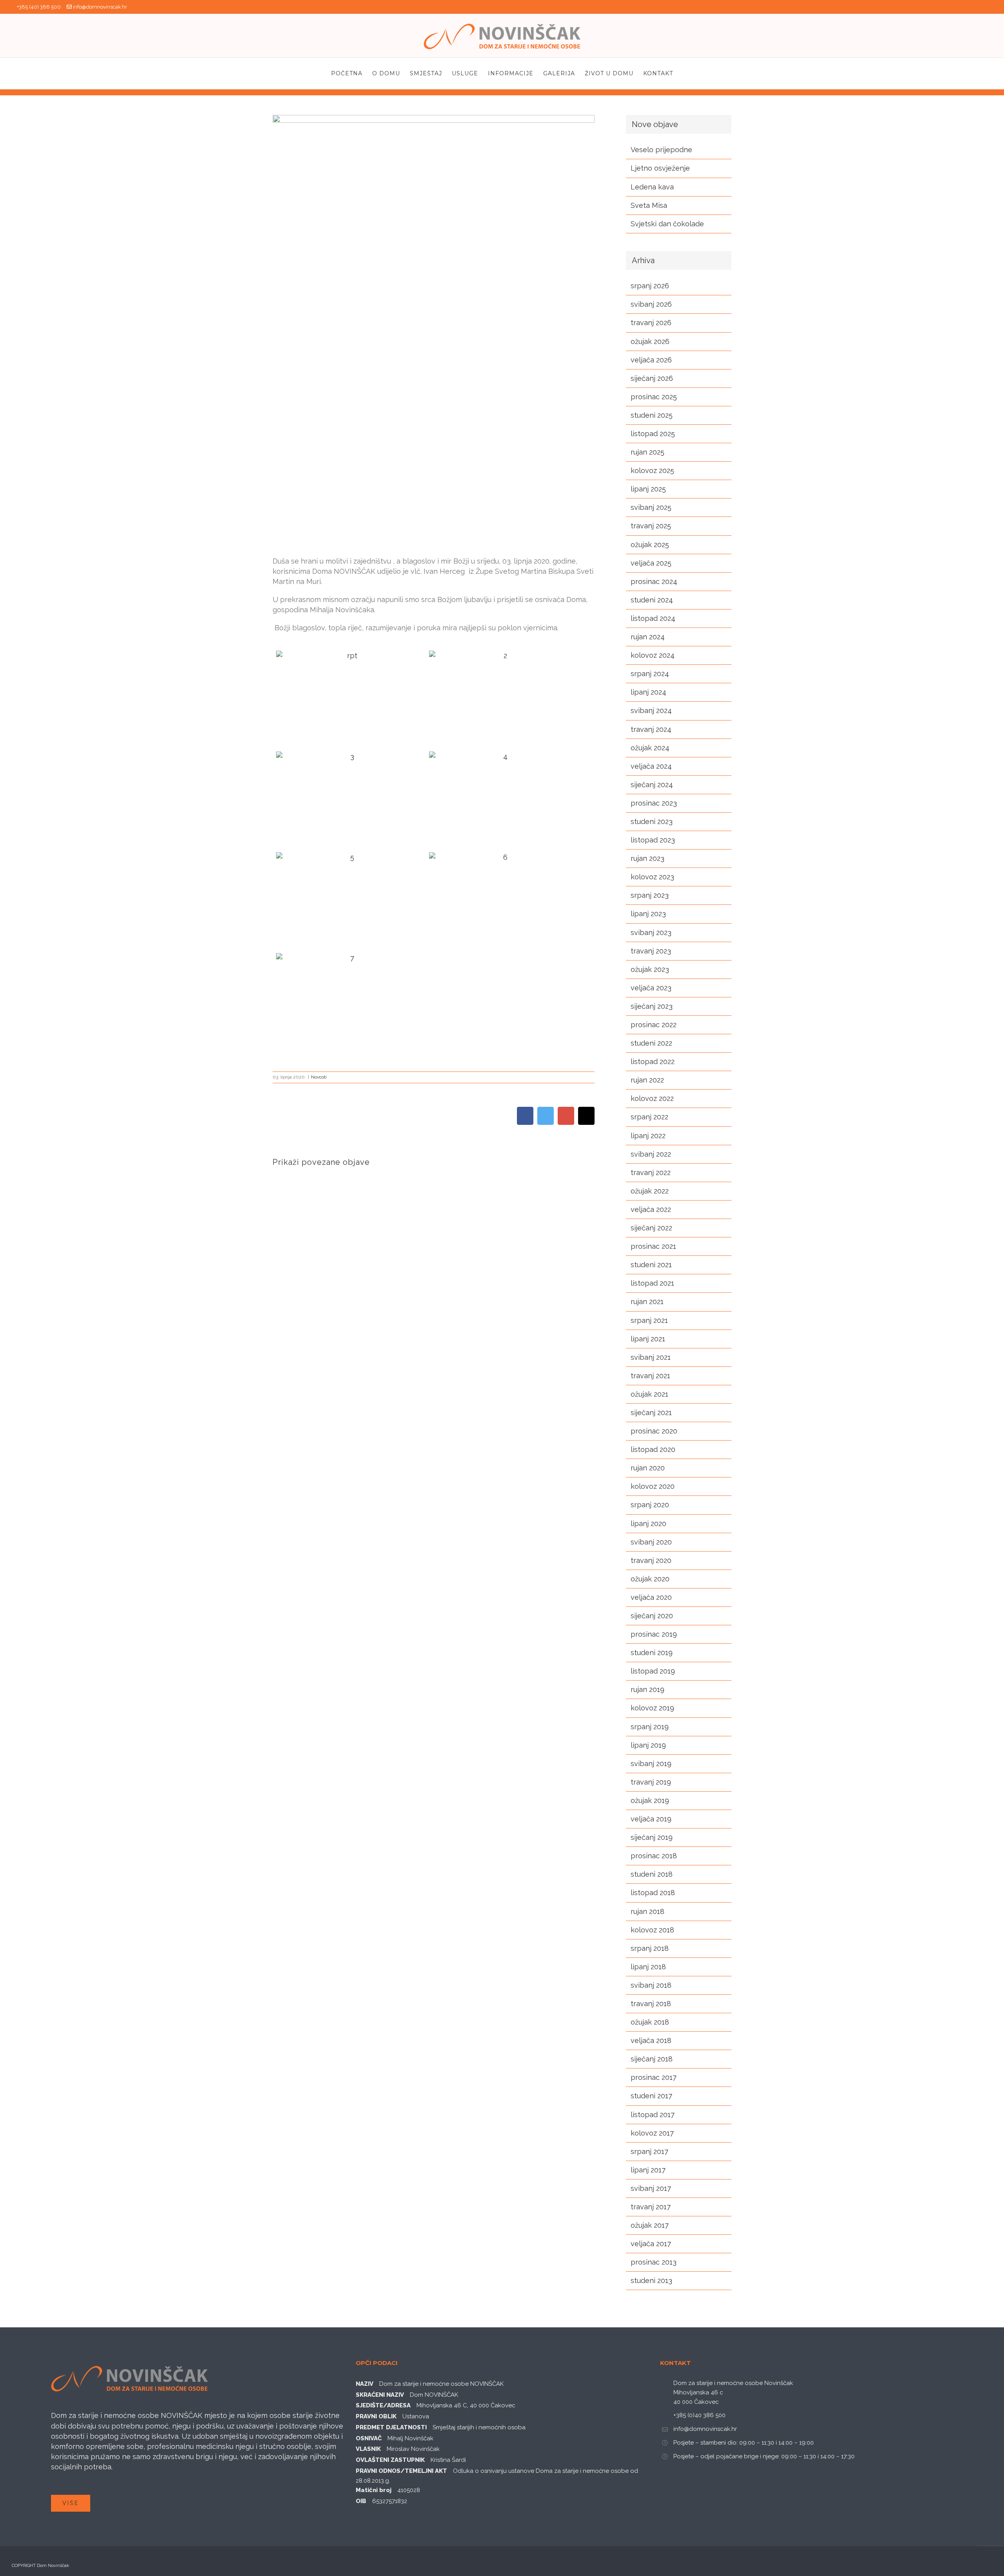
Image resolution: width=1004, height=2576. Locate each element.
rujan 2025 (648, 452)
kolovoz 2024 (653, 655)
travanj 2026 (651, 323)
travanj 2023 (651, 951)
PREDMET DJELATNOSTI (391, 2427)
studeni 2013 (651, 2280)
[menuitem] (352, 73)
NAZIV (365, 2384)
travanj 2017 (651, 2207)
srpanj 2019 (650, 1727)
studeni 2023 (652, 821)
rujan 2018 (648, 1911)
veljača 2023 (651, 988)
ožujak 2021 (649, 1394)
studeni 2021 (651, 1265)
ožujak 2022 (650, 1191)
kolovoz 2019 (652, 1708)
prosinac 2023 (654, 803)
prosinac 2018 (654, 1856)
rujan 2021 (647, 1302)
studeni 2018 (652, 1874)
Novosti (319, 1077)
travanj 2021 (650, 1376)
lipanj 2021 (648, 1339)
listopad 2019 (653, 1671)
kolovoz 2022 (652, 1098)
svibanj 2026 (651, 304)
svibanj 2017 (651, 2188)
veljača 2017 (651, 2244)
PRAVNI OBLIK (376, 2416)
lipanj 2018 (648, 1967)
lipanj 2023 (648, 914)
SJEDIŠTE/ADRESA (383, 2405)
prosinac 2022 (654, 1025)
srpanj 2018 (650, 1948)
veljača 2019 (651, 1819)
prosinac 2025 (654, 397)
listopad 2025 (653, 434)
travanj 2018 (651, 2004)
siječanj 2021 (651, 1413)
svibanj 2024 (651, 710)
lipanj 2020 (648, 1524)
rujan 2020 (648, 1468)
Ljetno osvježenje (660, 168)
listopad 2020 (653, 1449)
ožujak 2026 (650, 341)
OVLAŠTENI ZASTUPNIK (390, 2460)
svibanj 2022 (651, 1154)
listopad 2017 (653, 2115)
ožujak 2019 (650, 1800)
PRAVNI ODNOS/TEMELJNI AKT (401, 2471)
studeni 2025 (652, 415)
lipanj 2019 (648, 1745)
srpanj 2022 (649, 1117)
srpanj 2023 (650, 895)
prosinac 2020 (654, 1431)
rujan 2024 (648, 637)
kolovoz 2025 (652, 470)
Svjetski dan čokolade (667, 224)
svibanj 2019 (651, 1764)
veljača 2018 (651, 2040)
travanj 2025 (651, 526)
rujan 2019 (648, 1689)
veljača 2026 (651, 360)
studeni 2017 (651, 2096)
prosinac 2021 (653, 1246)
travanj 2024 (651, 729)
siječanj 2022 (651, 1228)
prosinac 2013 (654, 2262)
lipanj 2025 (648, 489)
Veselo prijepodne (661, 150)
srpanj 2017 (649, 2151)
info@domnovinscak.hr (100, 7)
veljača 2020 (651, 1597)
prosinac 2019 (654, 1634)
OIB (361, 2501)
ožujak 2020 (650, 1579)
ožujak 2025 (650, 545)
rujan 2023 (648, 858)
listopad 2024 (653, 618)
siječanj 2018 (652, 2059)
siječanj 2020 (652, 1616)
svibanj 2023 (651, 932)
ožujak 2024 (650, 748)
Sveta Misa (649, 205)
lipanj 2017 (648, 2170)
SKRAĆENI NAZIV (380, 2395)
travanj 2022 (651, 1172)
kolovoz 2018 (652, 1930)
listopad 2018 (653, 1893)
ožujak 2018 (650, 2022)
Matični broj (374, 2490)
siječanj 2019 (652, 1837)
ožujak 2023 (650, 969)
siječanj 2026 (652, 378)
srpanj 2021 (649, 1320)
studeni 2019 (652, 1653)
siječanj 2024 (652, 785)
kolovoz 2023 (652, 877)
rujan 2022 (647, 1080)
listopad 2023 (653, 840)
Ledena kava (652, 187)
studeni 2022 (651, 1043)
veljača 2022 (651, 1209)
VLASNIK (368, 2449)
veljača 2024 (651, 766)
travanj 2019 (651, 1782)
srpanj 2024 (650, 674)
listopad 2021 (652, 1283)
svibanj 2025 (651, 507)
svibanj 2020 (651, 1542)
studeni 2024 (652, 600)
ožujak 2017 (650, 2225)
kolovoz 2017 (652, 2133)
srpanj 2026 (650, 286)
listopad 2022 (653, 1062)
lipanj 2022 (648, 1136)
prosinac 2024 (654, 581)
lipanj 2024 (648, 692)
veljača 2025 (651, 563)
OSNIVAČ (369, 2438)
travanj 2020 (651, 1560)
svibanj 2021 (651, 1357)
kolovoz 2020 (653, 1486)
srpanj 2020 (650, 1505)
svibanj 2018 (651, 1985)
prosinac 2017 (654, 2077)
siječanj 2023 (652, 1006)
